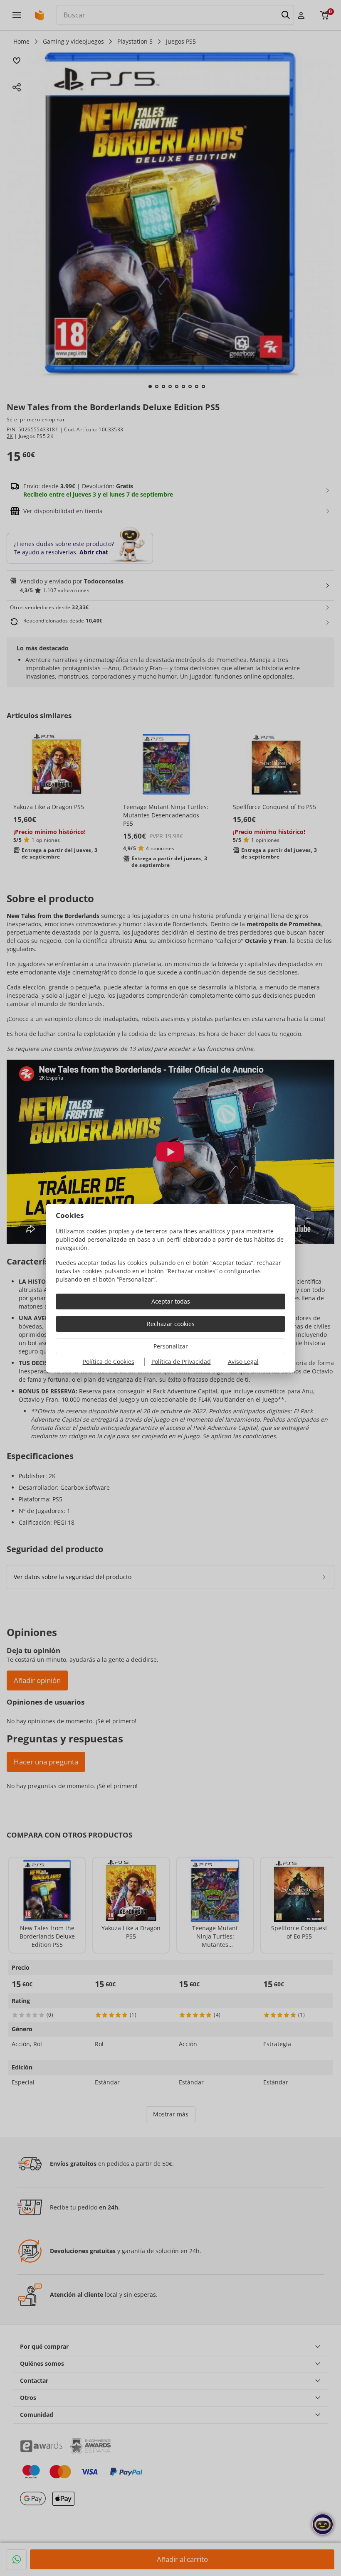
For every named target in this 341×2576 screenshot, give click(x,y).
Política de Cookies (109, 1362)
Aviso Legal (243, 1362)
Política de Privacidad (181, 1362)
